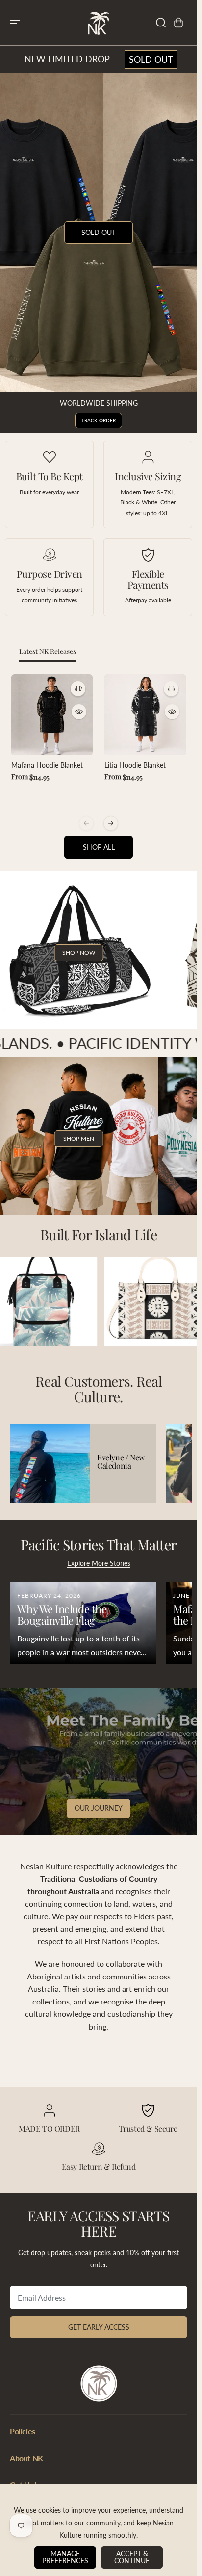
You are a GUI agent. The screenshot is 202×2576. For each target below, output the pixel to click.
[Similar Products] (78, 689)
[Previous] (86, 823)
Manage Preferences (65, 2557)
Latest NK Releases (48, 651)
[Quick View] (79, 712)
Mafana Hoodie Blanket (47, 765)
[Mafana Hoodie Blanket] (52, 715)
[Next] (111, 823)
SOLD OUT (151, 59)
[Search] (161, 23)
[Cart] (178, 23)
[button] (15, 23)
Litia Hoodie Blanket (135, 765)
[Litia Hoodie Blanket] (145, 715)
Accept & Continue (132, 2557)
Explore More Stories (99, 1563)
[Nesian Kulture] (99, 23)
